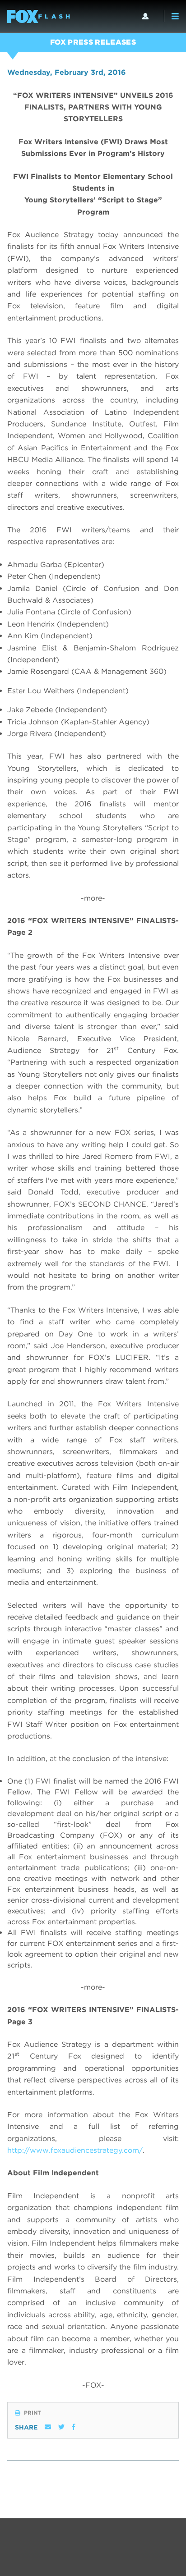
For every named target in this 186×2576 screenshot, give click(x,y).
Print (33, 2413)
